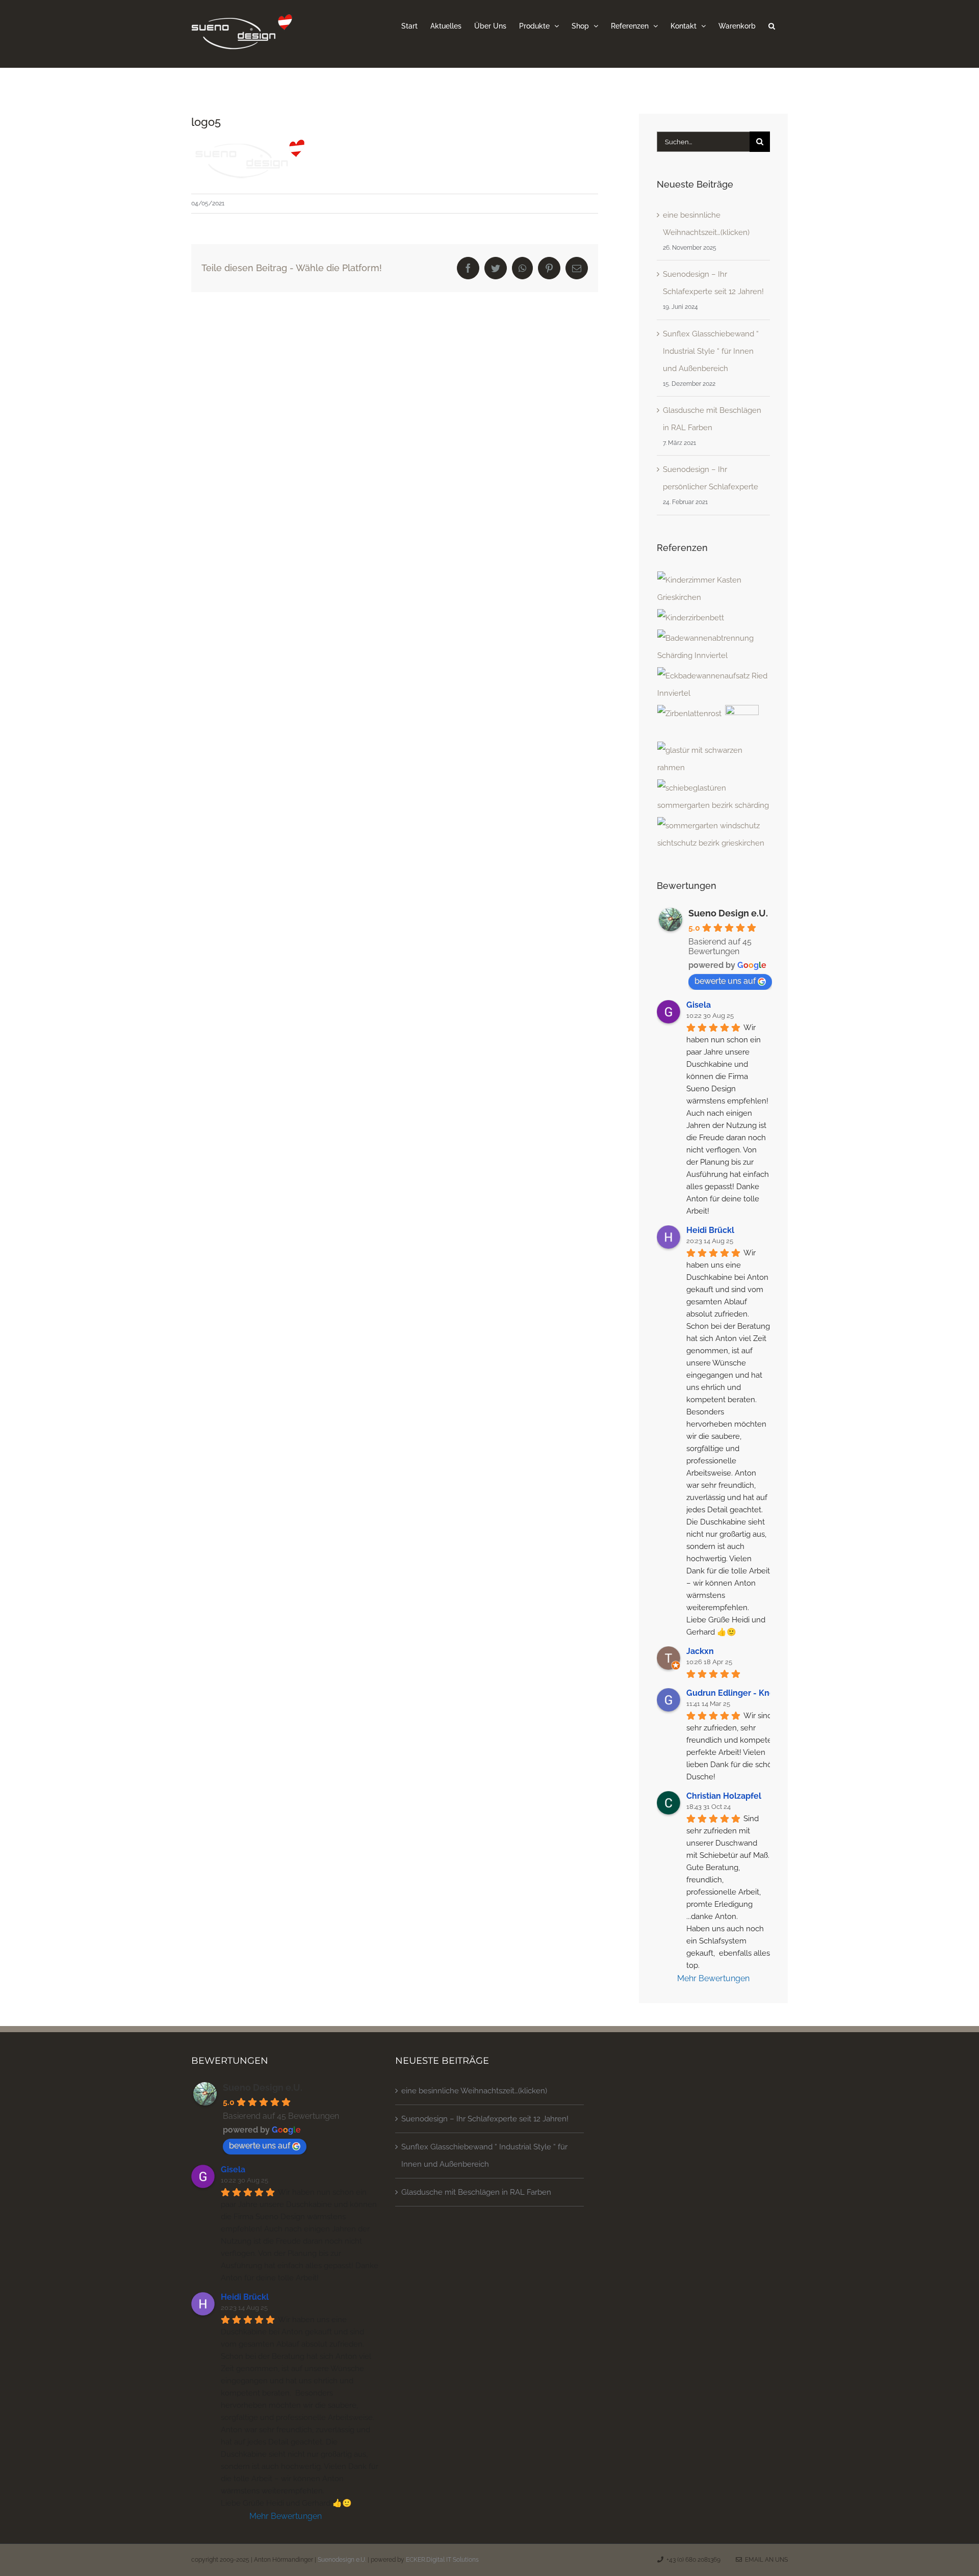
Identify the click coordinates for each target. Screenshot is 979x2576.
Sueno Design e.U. (728, 913)
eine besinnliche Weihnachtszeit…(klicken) (474, 2091)
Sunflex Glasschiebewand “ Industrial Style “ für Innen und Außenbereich (711, 351)
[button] (772, 25)
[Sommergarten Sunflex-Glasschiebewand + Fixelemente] (713, 834)
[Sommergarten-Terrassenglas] (713, 797)
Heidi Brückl (710, 1230)
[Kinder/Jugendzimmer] (713, 589)
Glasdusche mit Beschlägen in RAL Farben (476, 2192)
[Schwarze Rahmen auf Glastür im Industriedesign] (713, 759)
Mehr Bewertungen (713, 1978)
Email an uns (765, 2560)
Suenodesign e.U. (342, 2560)
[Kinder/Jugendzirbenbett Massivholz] (691, 618)
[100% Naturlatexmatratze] (742, 722)
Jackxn (700, 1651)
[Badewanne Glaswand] (713, 685)
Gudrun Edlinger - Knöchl (737, 1693)
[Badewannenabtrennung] (713, 647)
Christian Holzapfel (724, 1796)
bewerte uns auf (725, 981)
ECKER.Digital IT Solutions (442, 2560)
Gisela (699, 1005)
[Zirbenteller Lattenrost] (690, 714)
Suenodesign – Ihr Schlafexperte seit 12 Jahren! (485, 2119)
